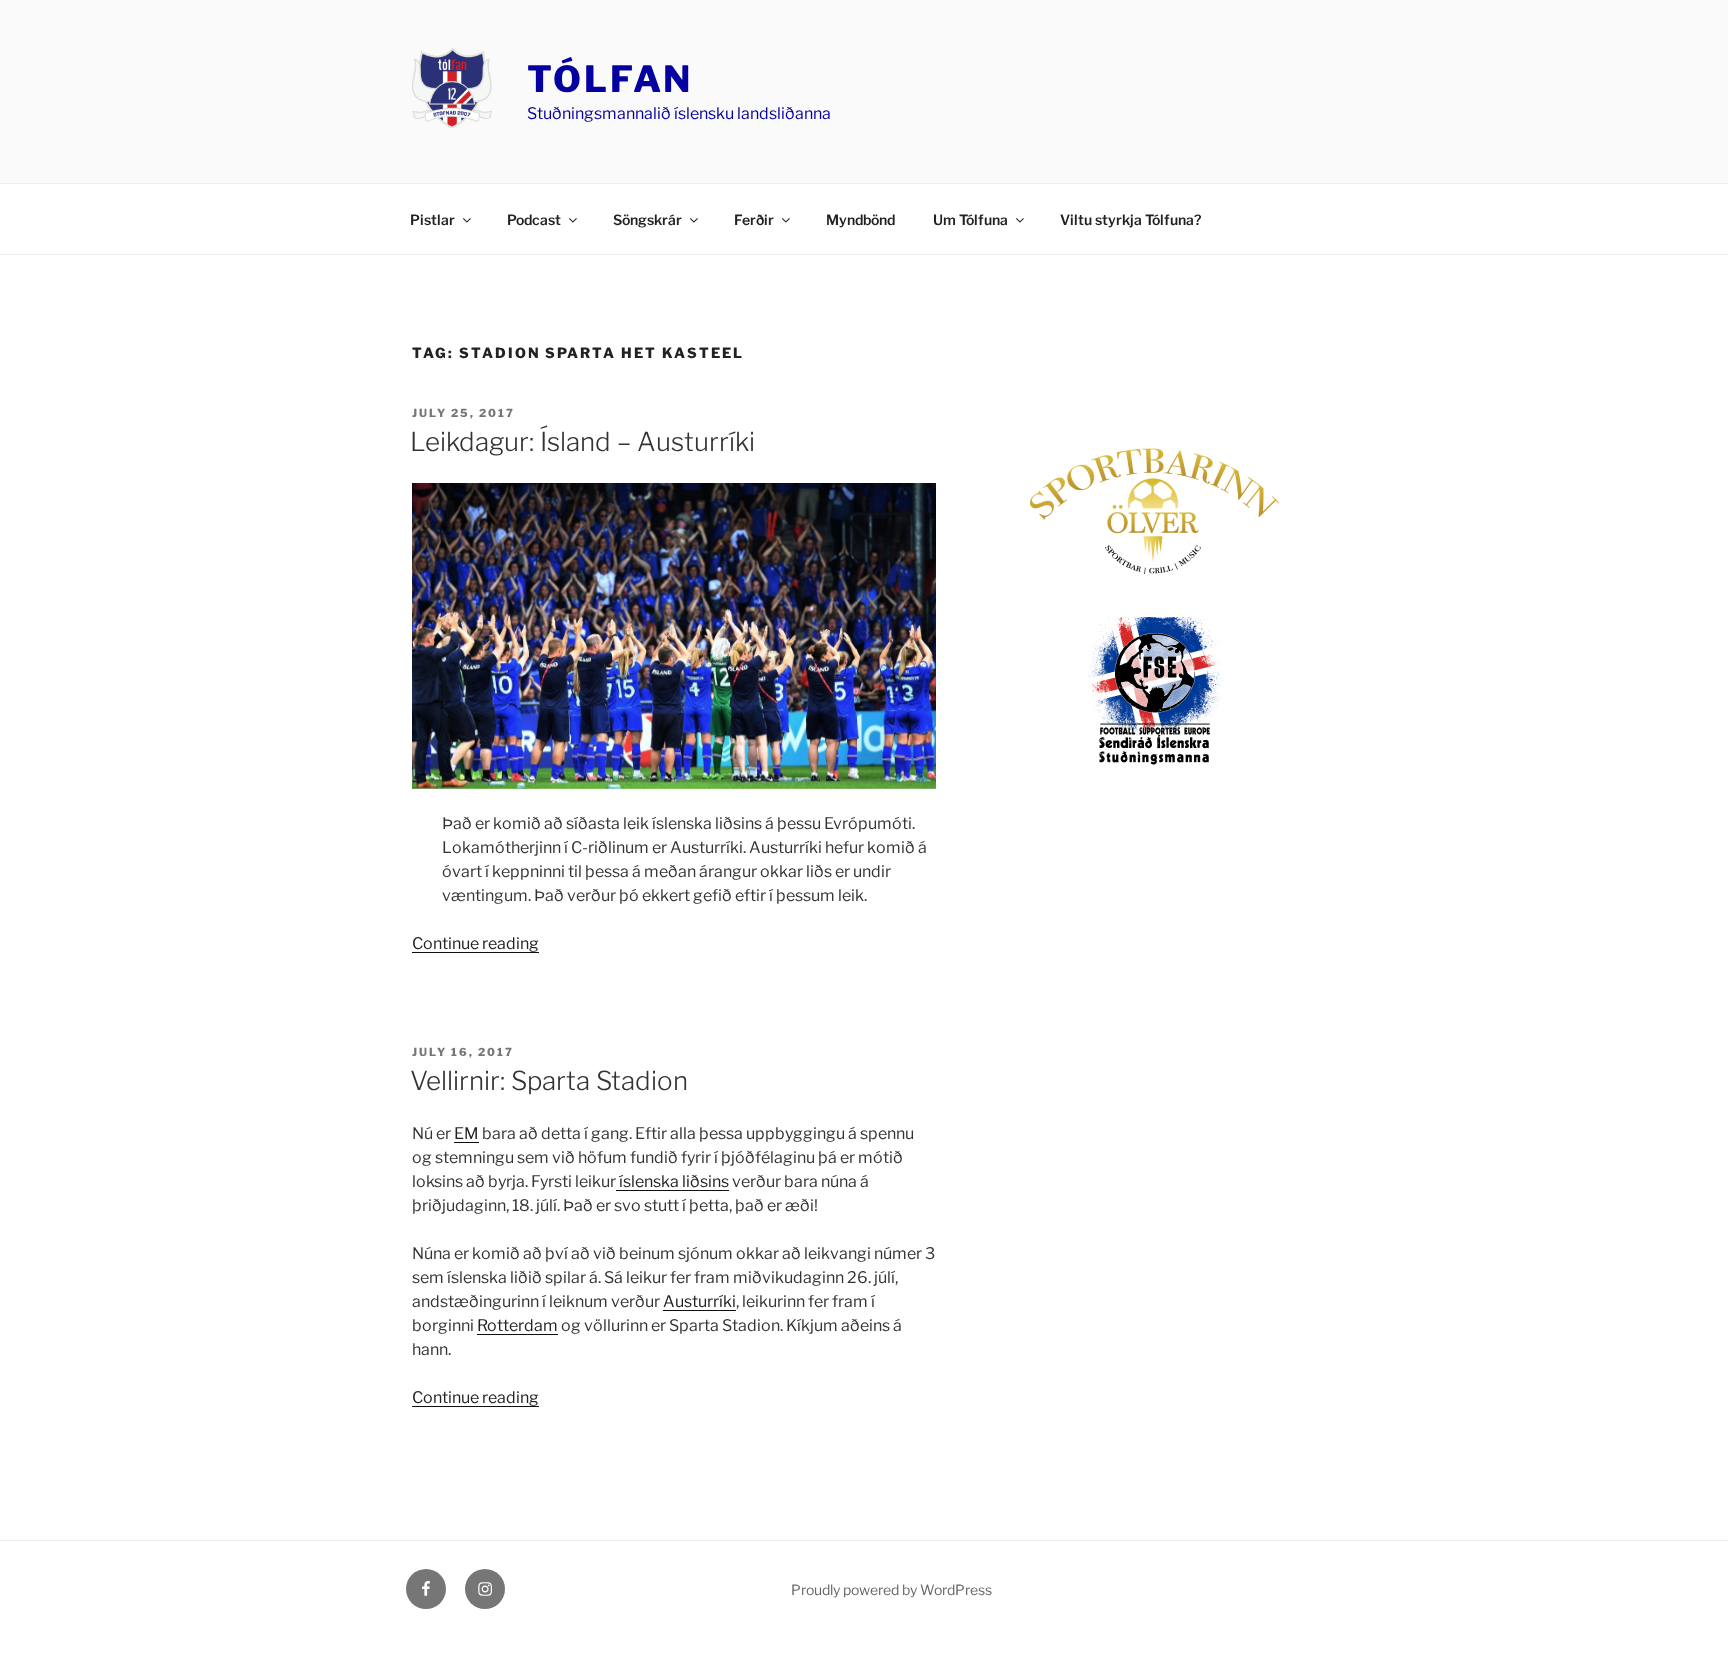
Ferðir (754, 219)
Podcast (534, 219)
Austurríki (699, 1301)
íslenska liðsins (672, 1181)
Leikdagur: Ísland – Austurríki (582, 441)
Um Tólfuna (970, 219)
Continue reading (475, 943)
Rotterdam (517, 1325)
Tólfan (610, 79)
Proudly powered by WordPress (891, 1589)
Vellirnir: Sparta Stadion (549, 1080)
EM (466, 1133)
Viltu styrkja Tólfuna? (1130, 219)
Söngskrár (647, 219)
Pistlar (432, 219)
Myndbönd (860, 219)
